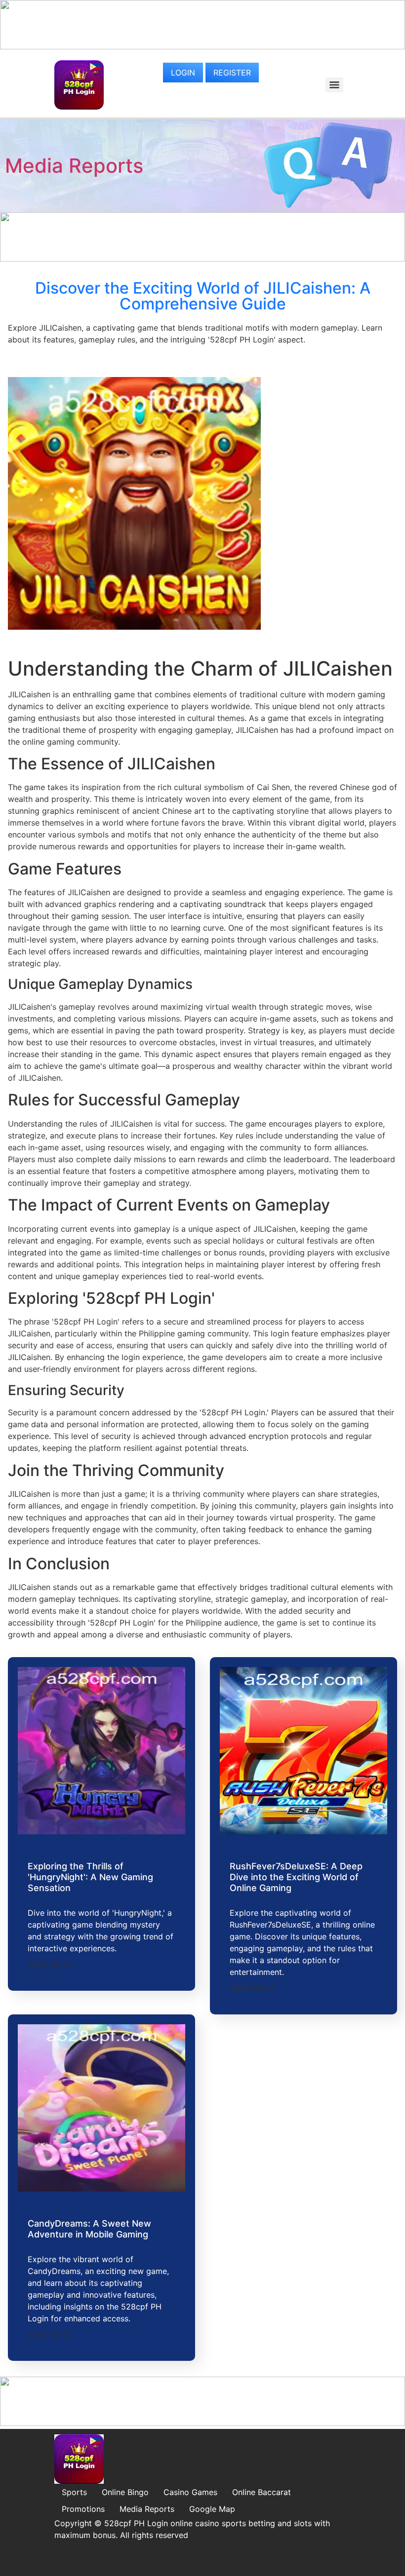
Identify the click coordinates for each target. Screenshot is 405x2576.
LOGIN (183, 73)
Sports (74, 2492)
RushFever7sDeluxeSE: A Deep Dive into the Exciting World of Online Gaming (296, 1877)
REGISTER (232, 73)
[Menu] (334, 85)
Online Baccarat (262, 2492)
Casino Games (190, 2492)
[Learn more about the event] (202, 46)
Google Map (212, 2509)
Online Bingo (125, 2492)
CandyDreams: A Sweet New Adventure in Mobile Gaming (89, 2229)
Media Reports (74, 166)
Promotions (83, 2509)
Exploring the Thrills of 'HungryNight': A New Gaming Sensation (90, 1877)
